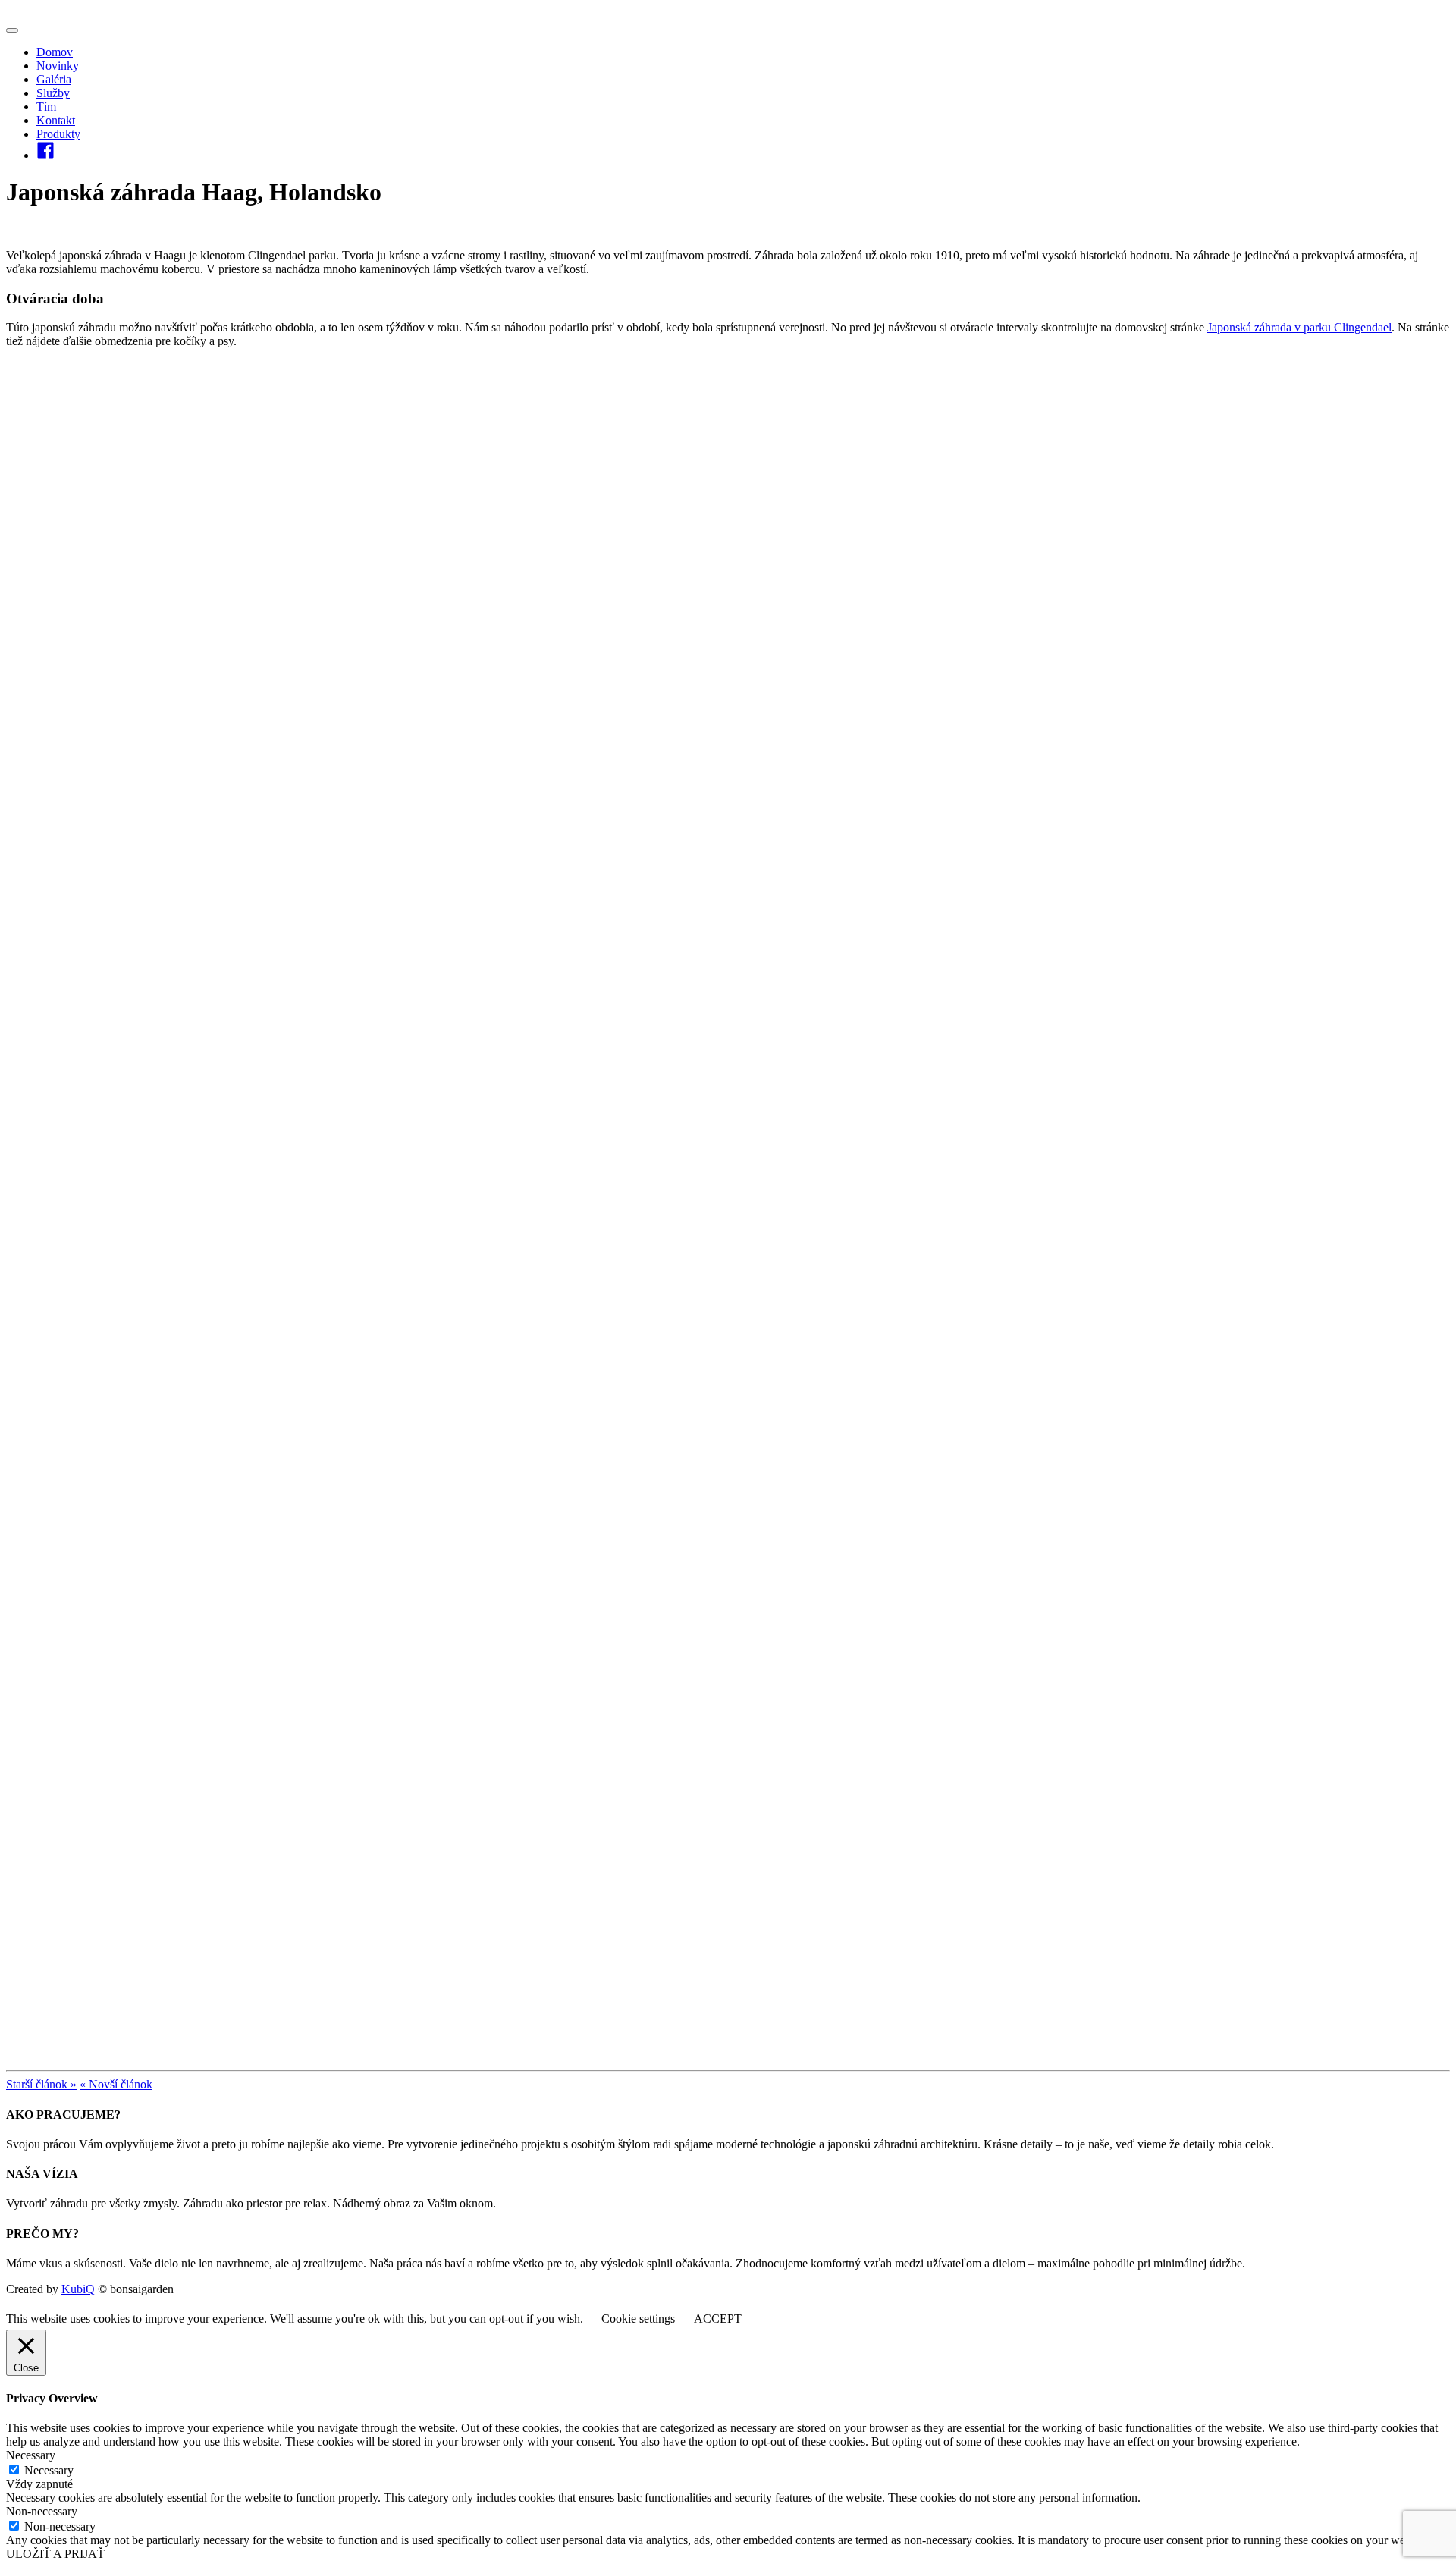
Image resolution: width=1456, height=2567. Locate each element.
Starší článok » (41, 2084)
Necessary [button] (31, 2455)
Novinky (58, 66)
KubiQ (78, 2289)
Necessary (49, 2470)
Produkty (58, 134)
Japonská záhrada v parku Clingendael (1299, 327)
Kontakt (56, 120)
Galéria (54, 79)
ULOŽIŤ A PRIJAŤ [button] (55, 2554)
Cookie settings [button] (638, 2319)
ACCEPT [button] (718, 2319)
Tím (46, 107)
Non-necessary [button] (42, 2511)
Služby (53, 93)
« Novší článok (116, 2084)
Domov (55, 52)
